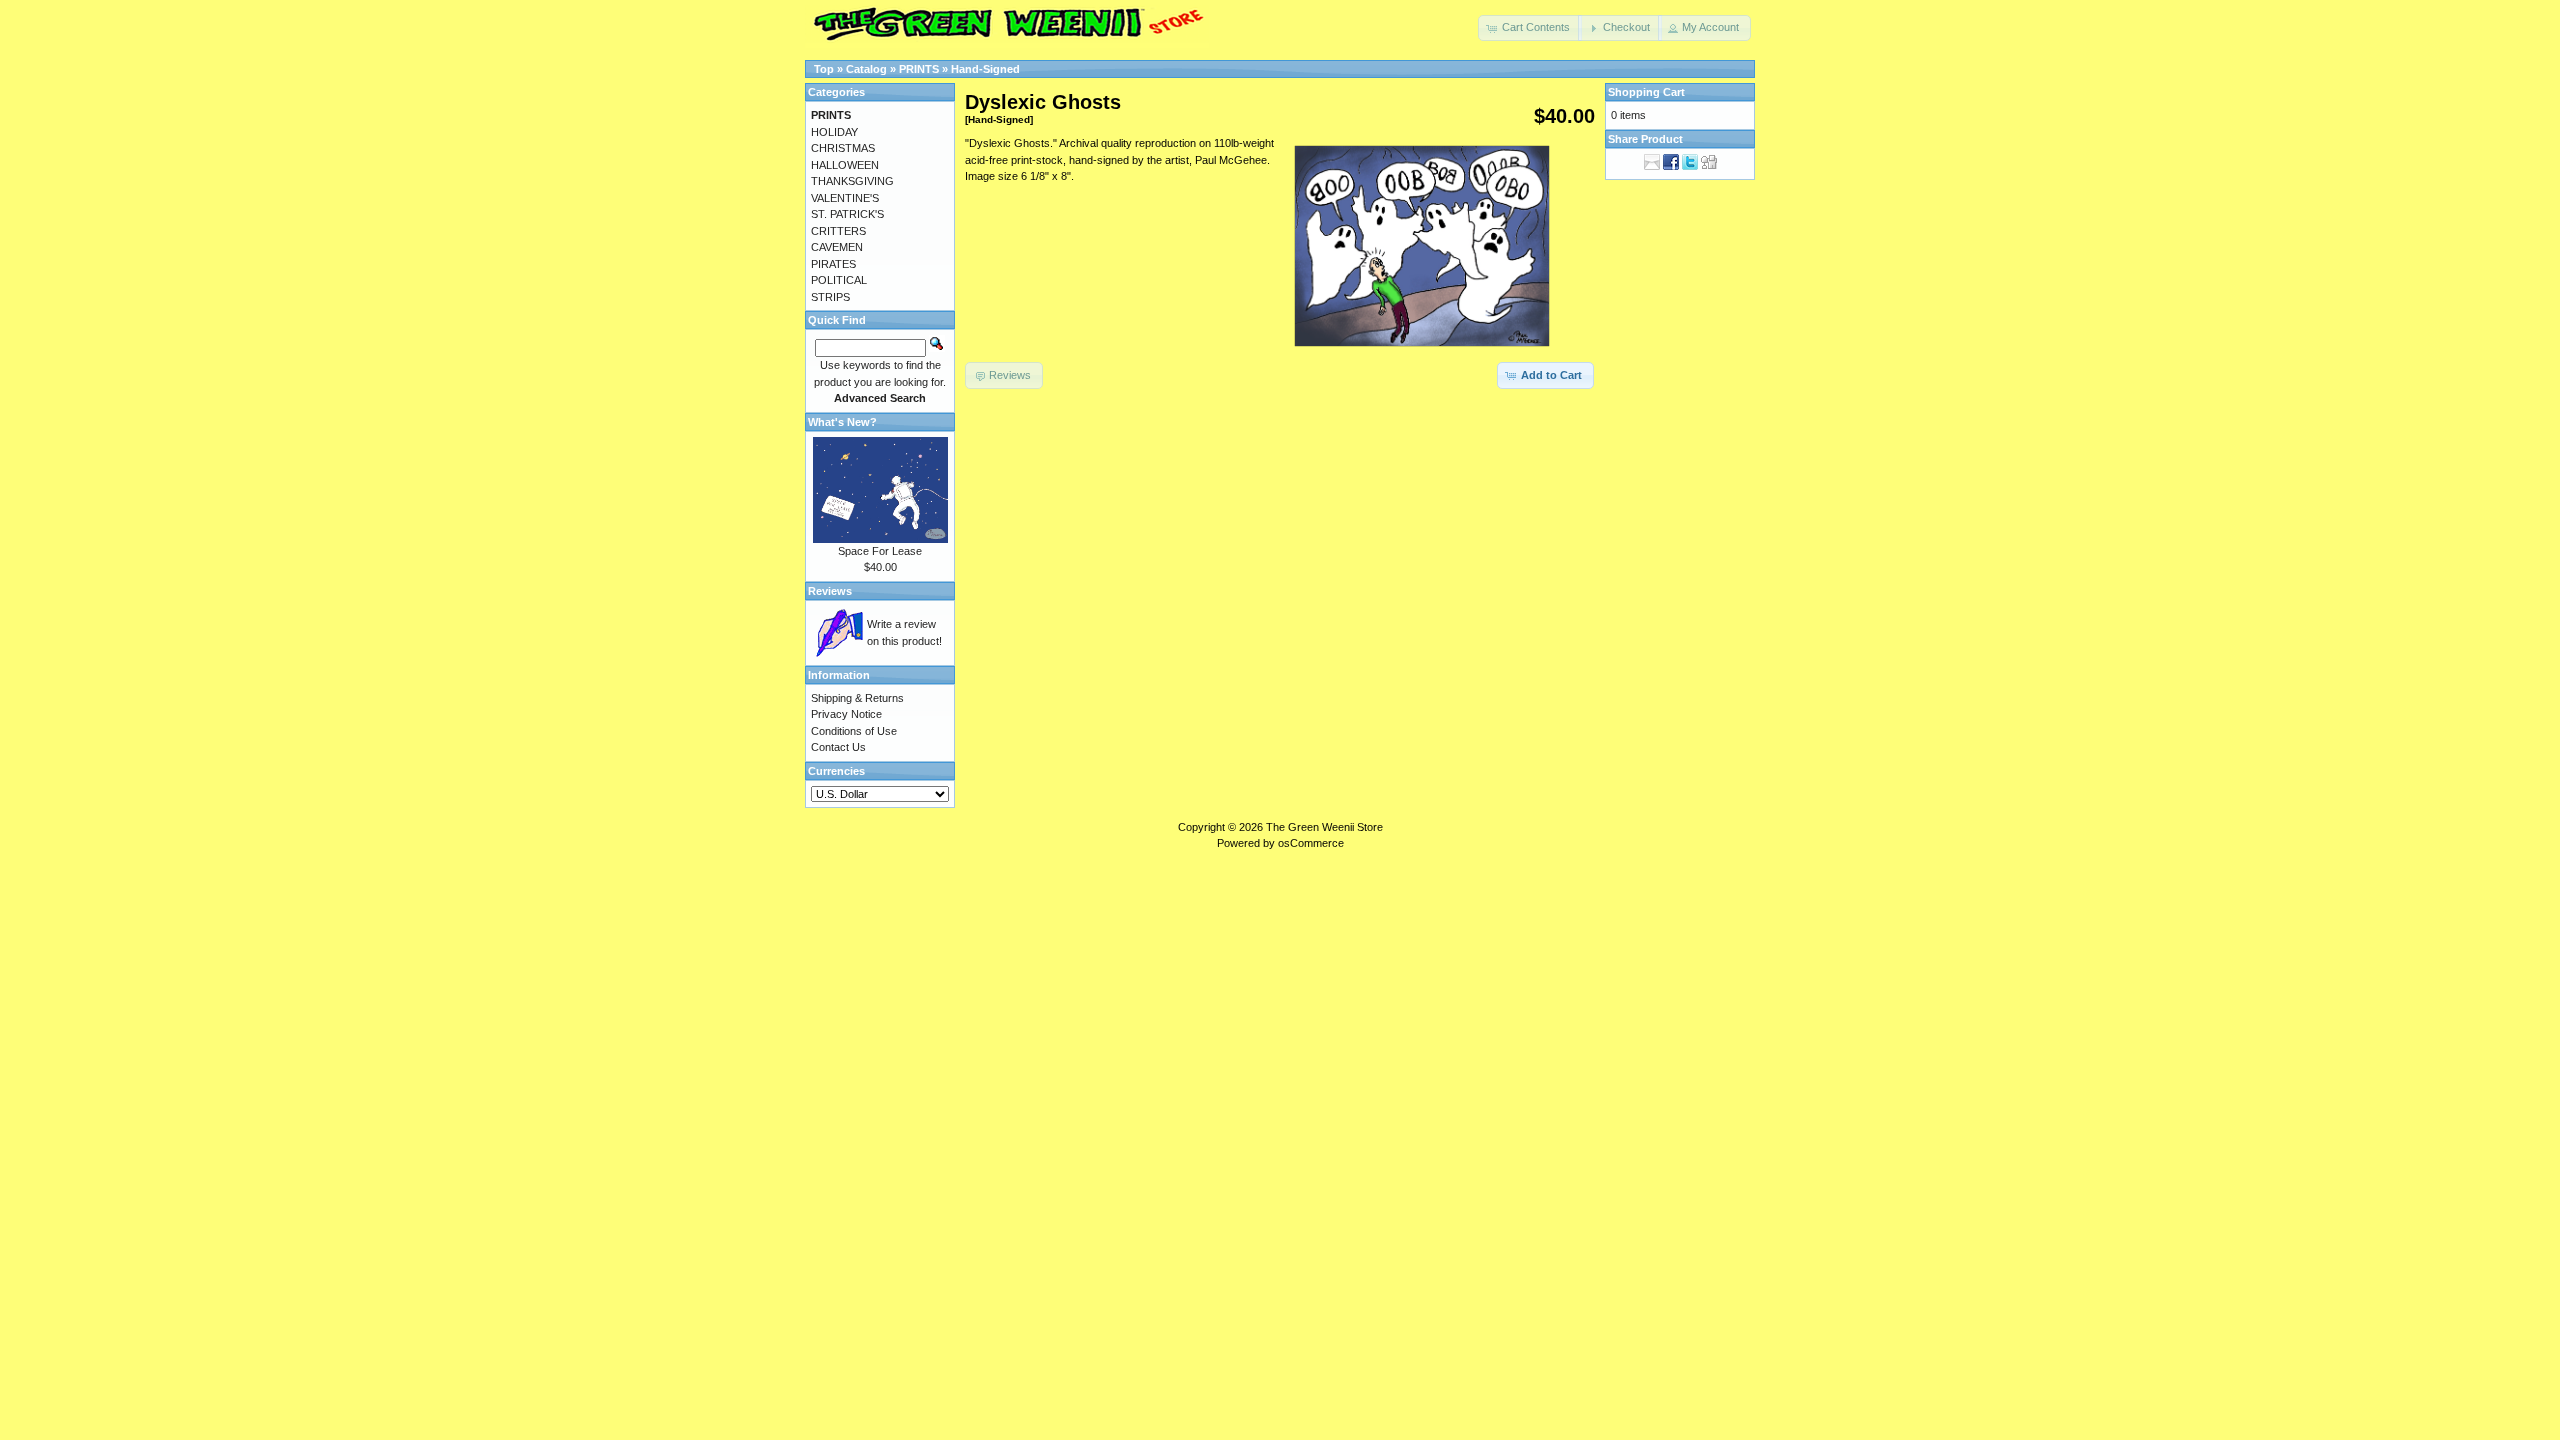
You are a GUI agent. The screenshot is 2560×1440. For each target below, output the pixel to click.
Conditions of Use (854, 731)
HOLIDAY (834, 132)
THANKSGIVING (852, 181)
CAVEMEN (837, 247)
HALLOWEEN (845, 165)
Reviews (830, 591)
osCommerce (1311, 843)
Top (824, 69)
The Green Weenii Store (1324, 827)
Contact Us (838, 747)
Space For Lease (880, 551)
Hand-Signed (985, 69)
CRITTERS (838, 231)
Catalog (866, 69)
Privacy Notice (846, 714)
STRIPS (830, 297)
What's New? (842, 422)
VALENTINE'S (845, 198)
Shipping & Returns (857, 698)
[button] (1530, 28)
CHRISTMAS (843, 148)
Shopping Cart (1646, 92)
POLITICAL (839, 280)
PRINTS (919, 69)
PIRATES (833, 264)
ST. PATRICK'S (847, 214)
